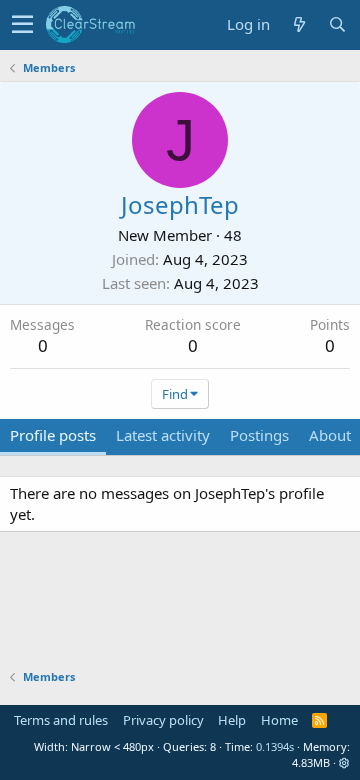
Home (279, 720)
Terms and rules (61, 720)
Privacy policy (163, 720)
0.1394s (275, 746)
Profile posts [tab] (53, 435)
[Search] (337, 24)
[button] (22, 25)
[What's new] (299, 24)
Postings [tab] (259, 435)
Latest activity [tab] (163, 435)
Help (232, 720)
